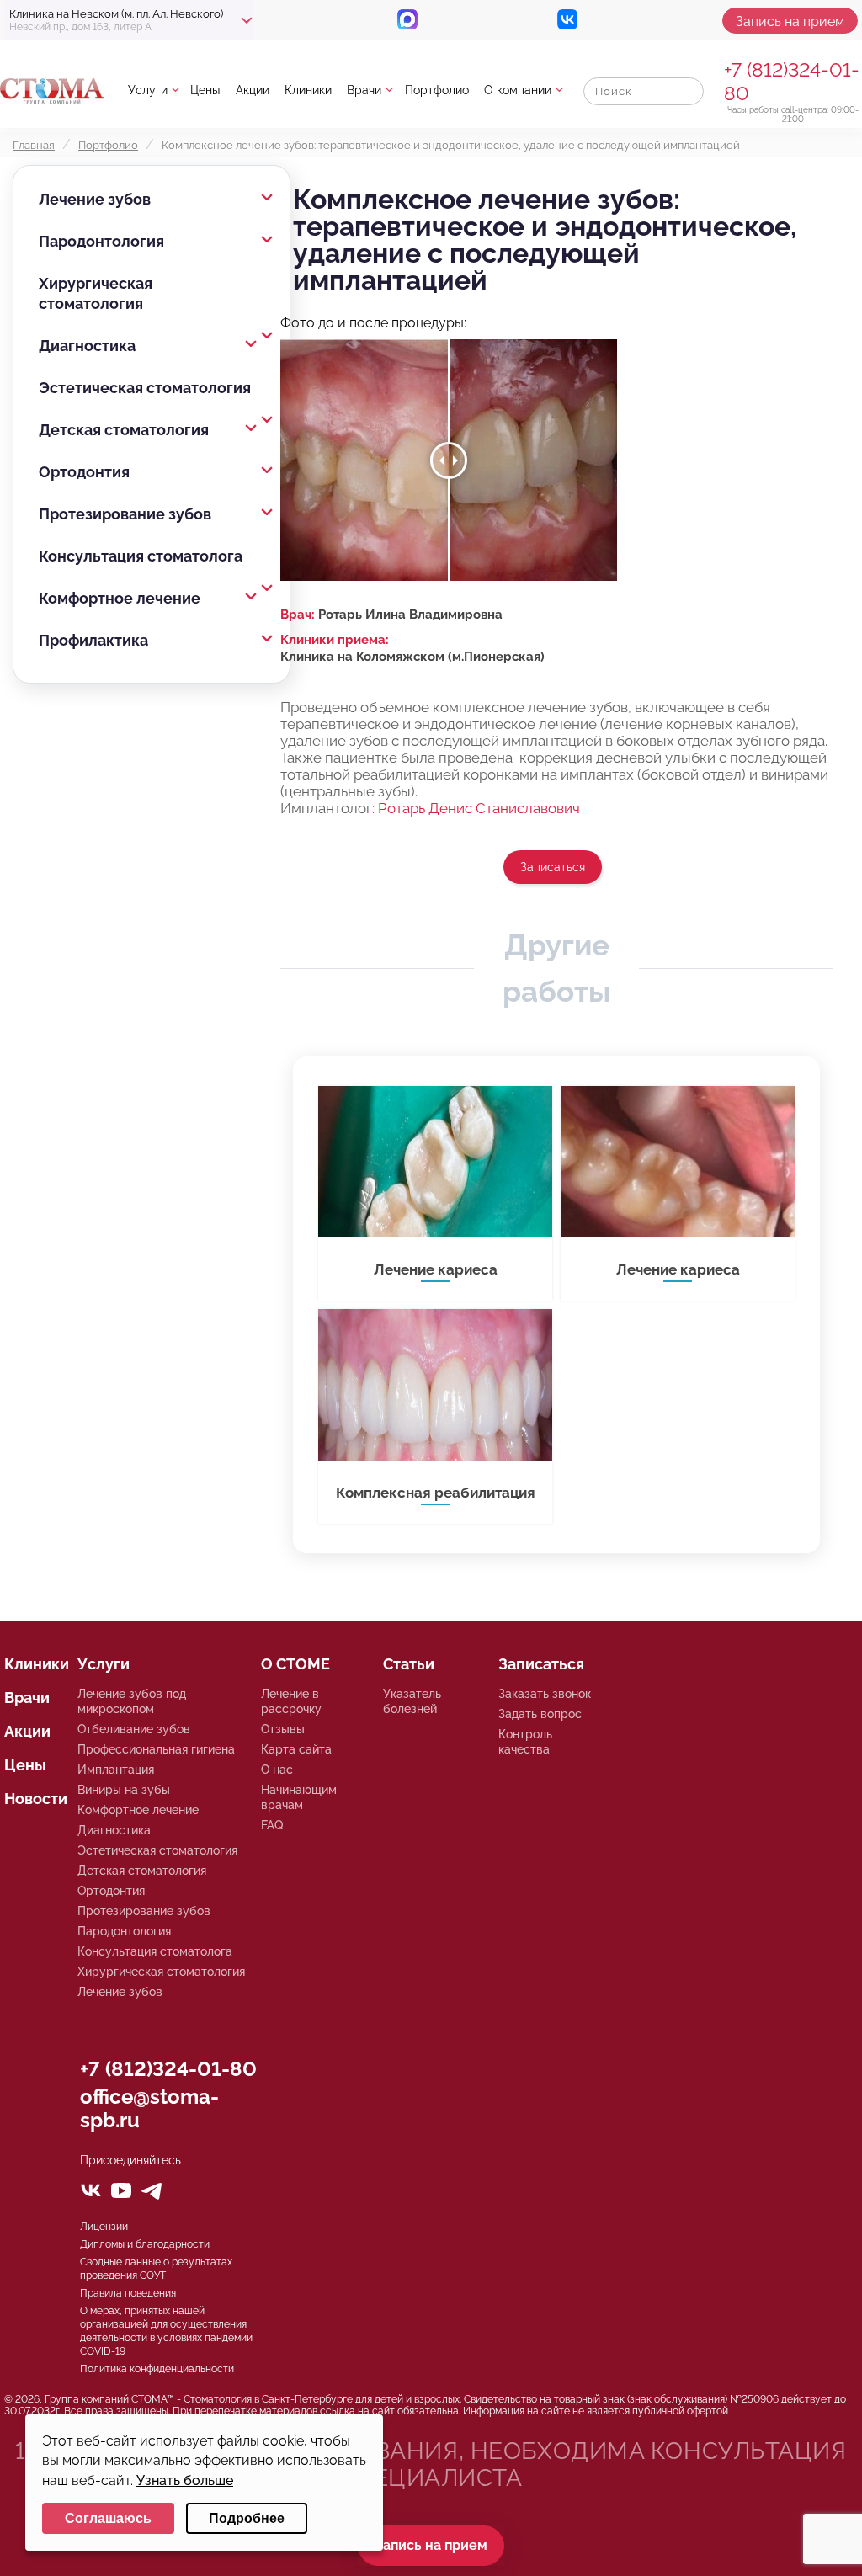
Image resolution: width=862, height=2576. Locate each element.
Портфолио (437, 90)
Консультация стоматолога (141, 556)
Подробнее (247, 2518)
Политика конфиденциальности (157, 2369)
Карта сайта (296, 1749)
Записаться (553, 867)
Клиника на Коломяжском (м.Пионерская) (412, 657)
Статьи (409, 1664)
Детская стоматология (124, 430)
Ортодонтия (84, 472)
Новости (36, 1799)
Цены (205, 90)
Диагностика (87, 346)
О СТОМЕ (295, 1664)
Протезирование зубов (125, 514)
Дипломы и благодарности (145, 2244)
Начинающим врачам (299, 1797)
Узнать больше (185, 2480)
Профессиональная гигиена (156, 1749)
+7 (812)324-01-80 (168, 2069)
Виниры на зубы (124, 1790)
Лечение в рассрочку (291, 1701)
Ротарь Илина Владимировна (410, 615)
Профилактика (93, 640)
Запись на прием (790, 21)
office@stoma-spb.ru (149, 2108)
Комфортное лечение (120, 598)
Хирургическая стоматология (96, 293)
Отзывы (283, 1729)
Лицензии (104, 2227)
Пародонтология (101, 241)
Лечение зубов (95, 199)
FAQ (272, 1825)
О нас (277, 1770)
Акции (253, 90)
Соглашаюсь (108, 2518)
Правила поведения (128, 2293)
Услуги (148, 90)
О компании (518, 90)
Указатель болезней (412, 1701)
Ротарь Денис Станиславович (479, 808)
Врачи (364, 90)
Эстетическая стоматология (145, 388)
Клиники (308, 90)
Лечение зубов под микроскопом (132, 1701)
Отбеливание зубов (134, 1729)
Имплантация (116, 1770)
